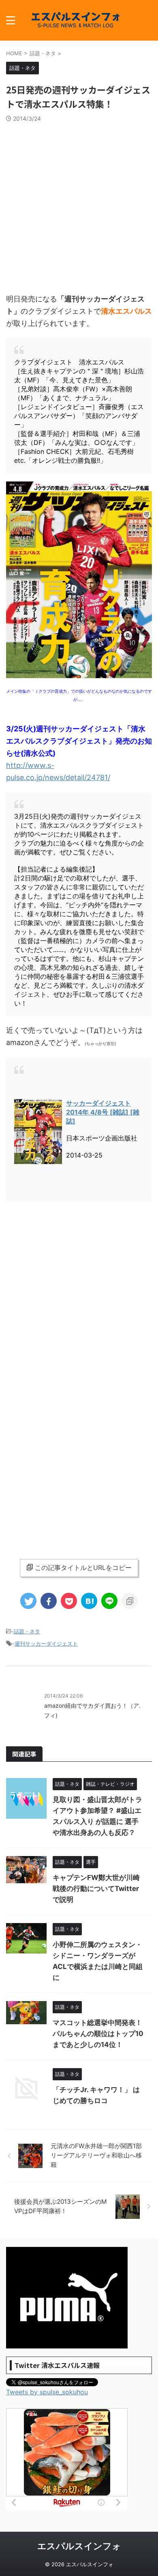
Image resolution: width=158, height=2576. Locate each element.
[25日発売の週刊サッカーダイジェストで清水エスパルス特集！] (89, 1601)
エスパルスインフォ (79, 2546)
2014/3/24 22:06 (63, 1696)
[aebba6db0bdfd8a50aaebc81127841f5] (79, 674)
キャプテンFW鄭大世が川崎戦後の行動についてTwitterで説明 (96, 1889)
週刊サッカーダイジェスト (46, 1644)
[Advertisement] (79, 206)
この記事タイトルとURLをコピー (83, 1568)
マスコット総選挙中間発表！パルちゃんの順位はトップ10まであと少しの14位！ (98, 2034)
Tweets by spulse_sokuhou (47, 2392)
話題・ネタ (27, 1631)
